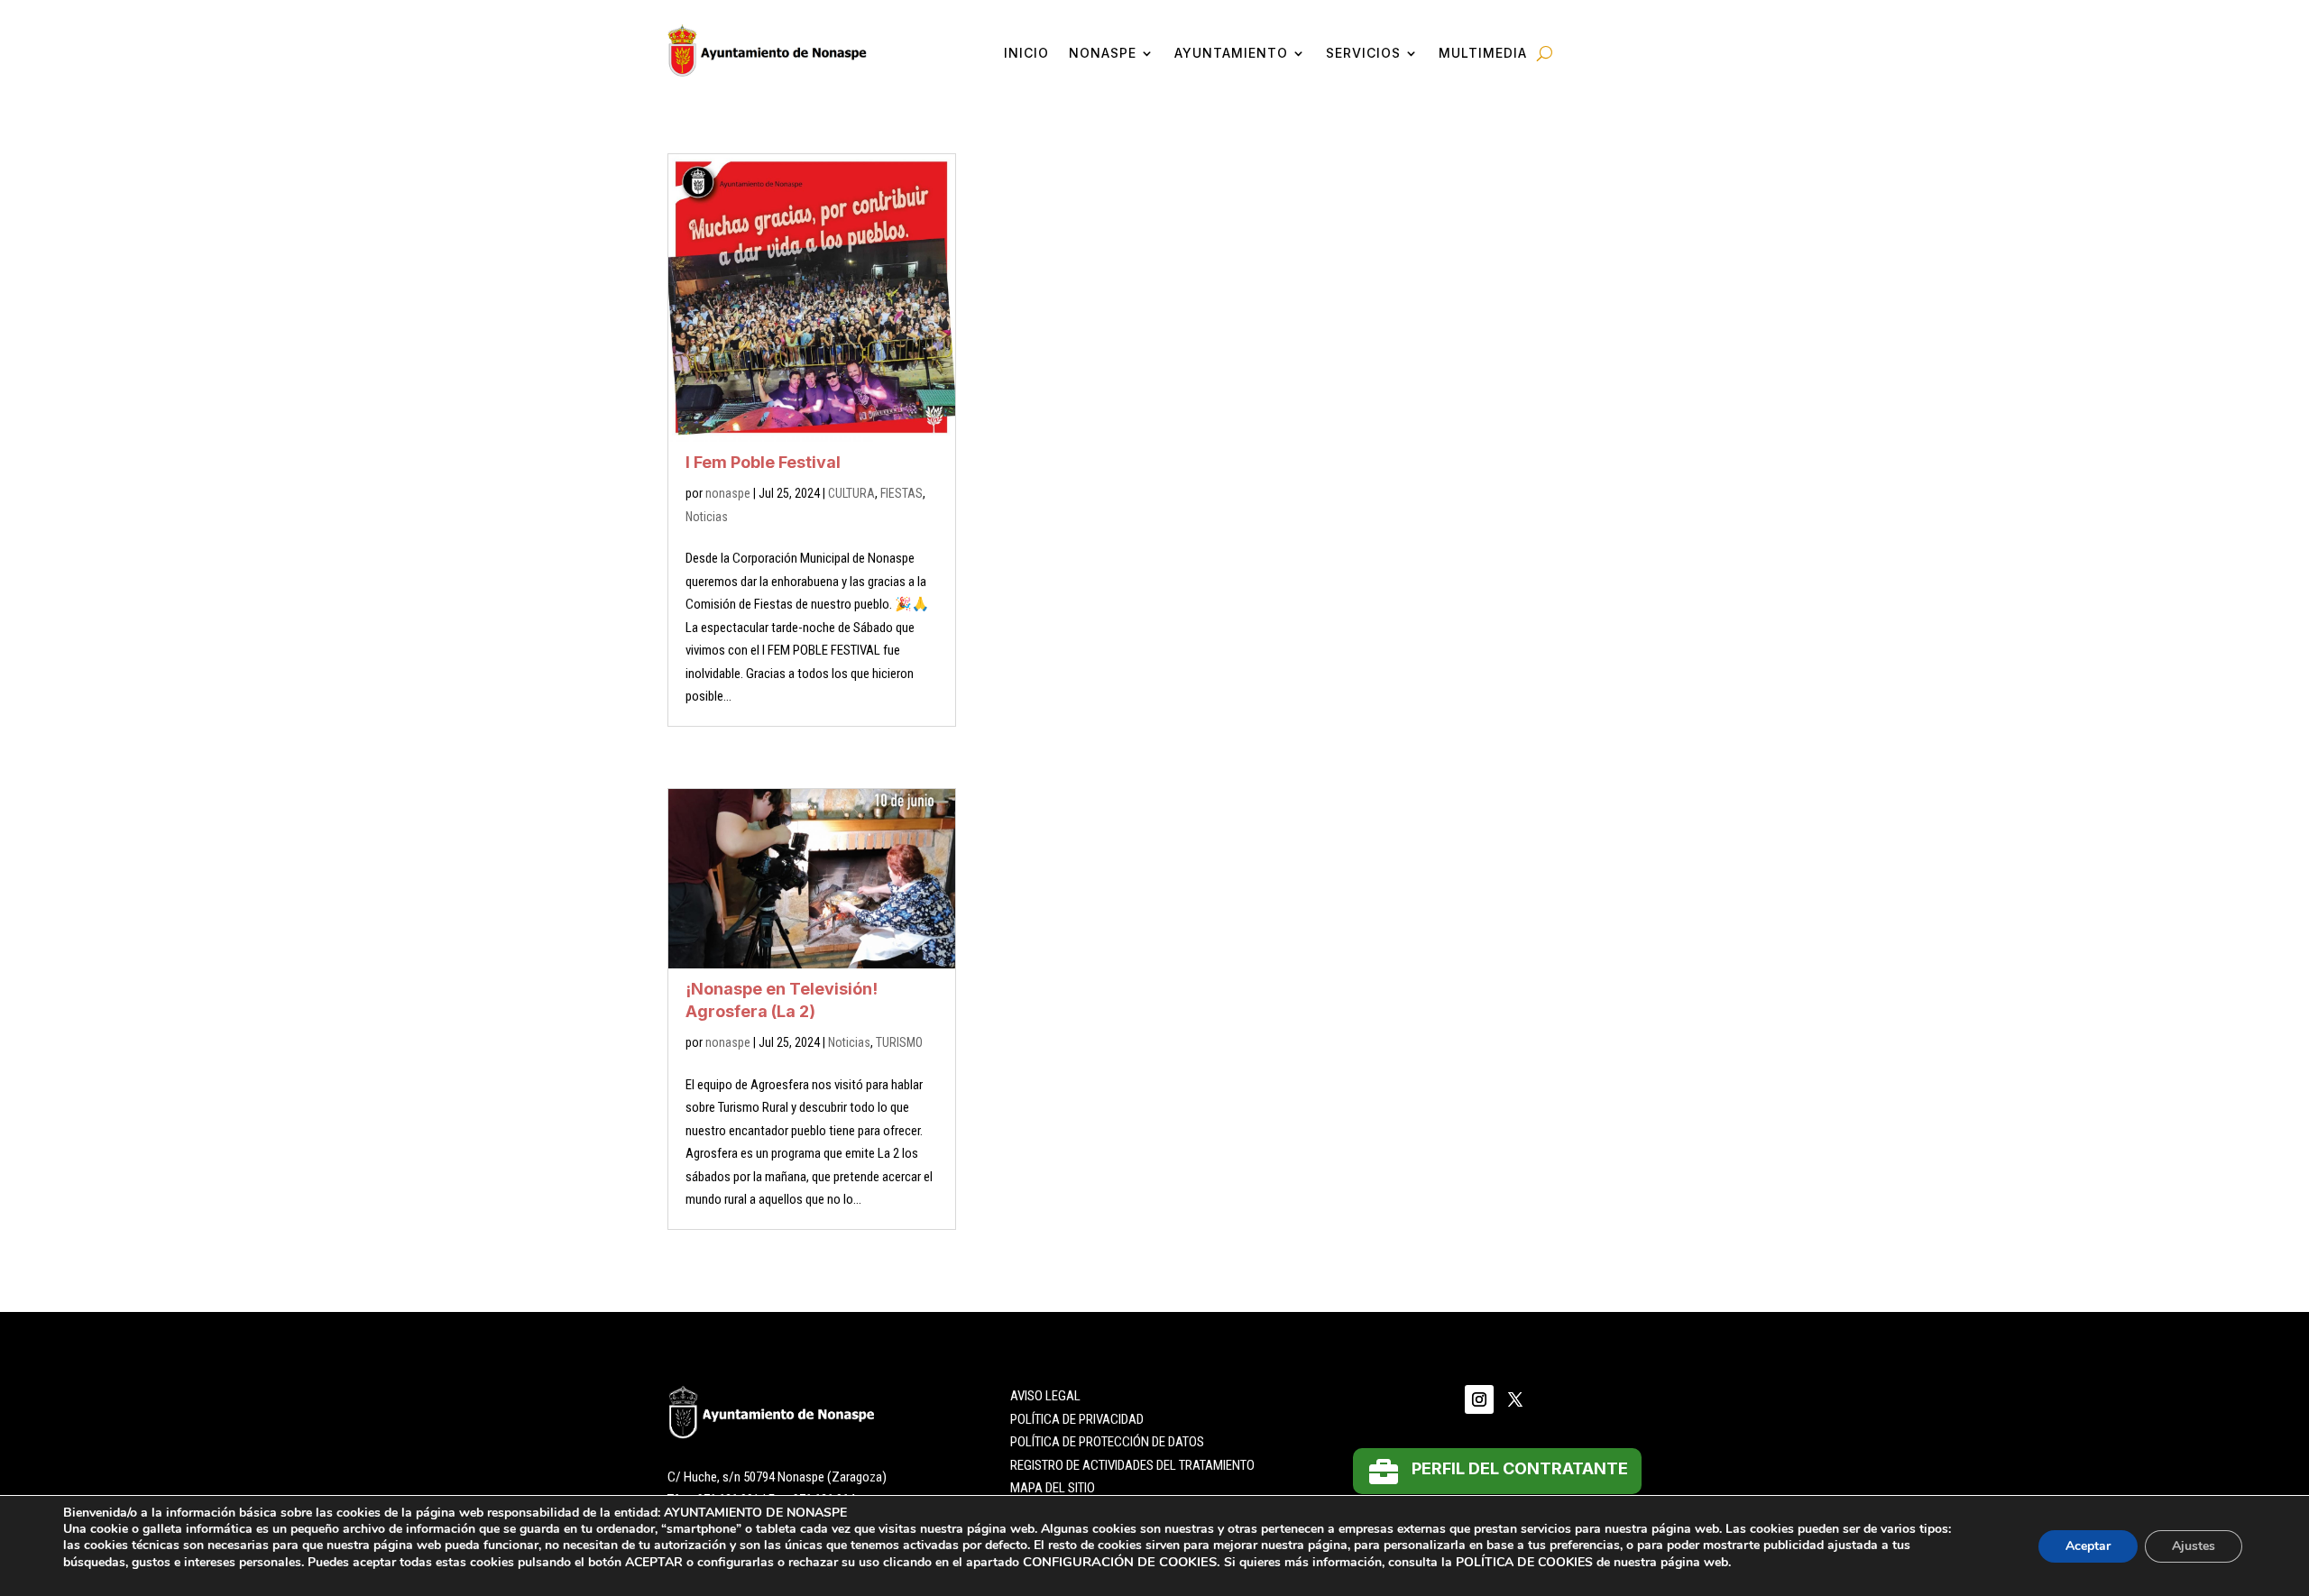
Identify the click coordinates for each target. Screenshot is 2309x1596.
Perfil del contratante (1520, 1468)
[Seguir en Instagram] (1479, 1399)
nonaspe (728, 493)
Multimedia (1483, 54)
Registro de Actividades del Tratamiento (1132, 1465)
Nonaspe (1103, 54)
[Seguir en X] (1515, 1399)
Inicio (1026, 54)
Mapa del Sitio (1053, 1488)
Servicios (1363, 54)
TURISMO (899, 1042)
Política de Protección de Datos (1107, 1442)
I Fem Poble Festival (763, 462)
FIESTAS (902, 493)
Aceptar (2088, 1546)
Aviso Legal (1045, 1396)
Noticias (707, 517)
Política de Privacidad (1077, 1419)
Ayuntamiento (1231, 54)
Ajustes (2194, 1546)
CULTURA (851, 493)
